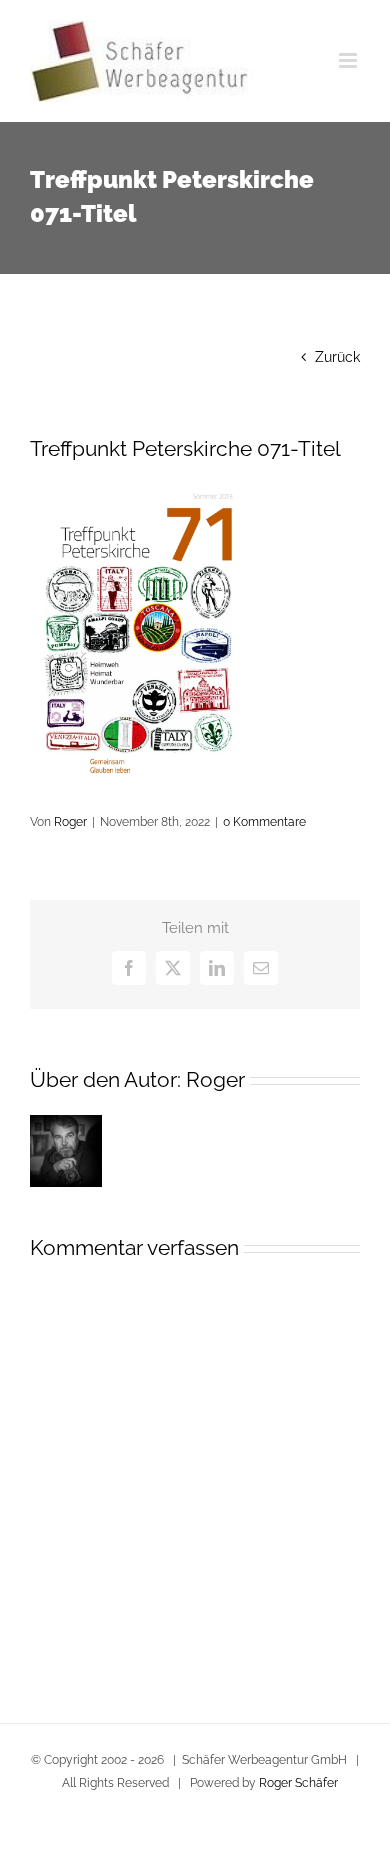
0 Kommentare (264, 822)
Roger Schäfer (298, 1783)
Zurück (337, 357)
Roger (70, 822)
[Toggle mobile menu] (349, 60)
